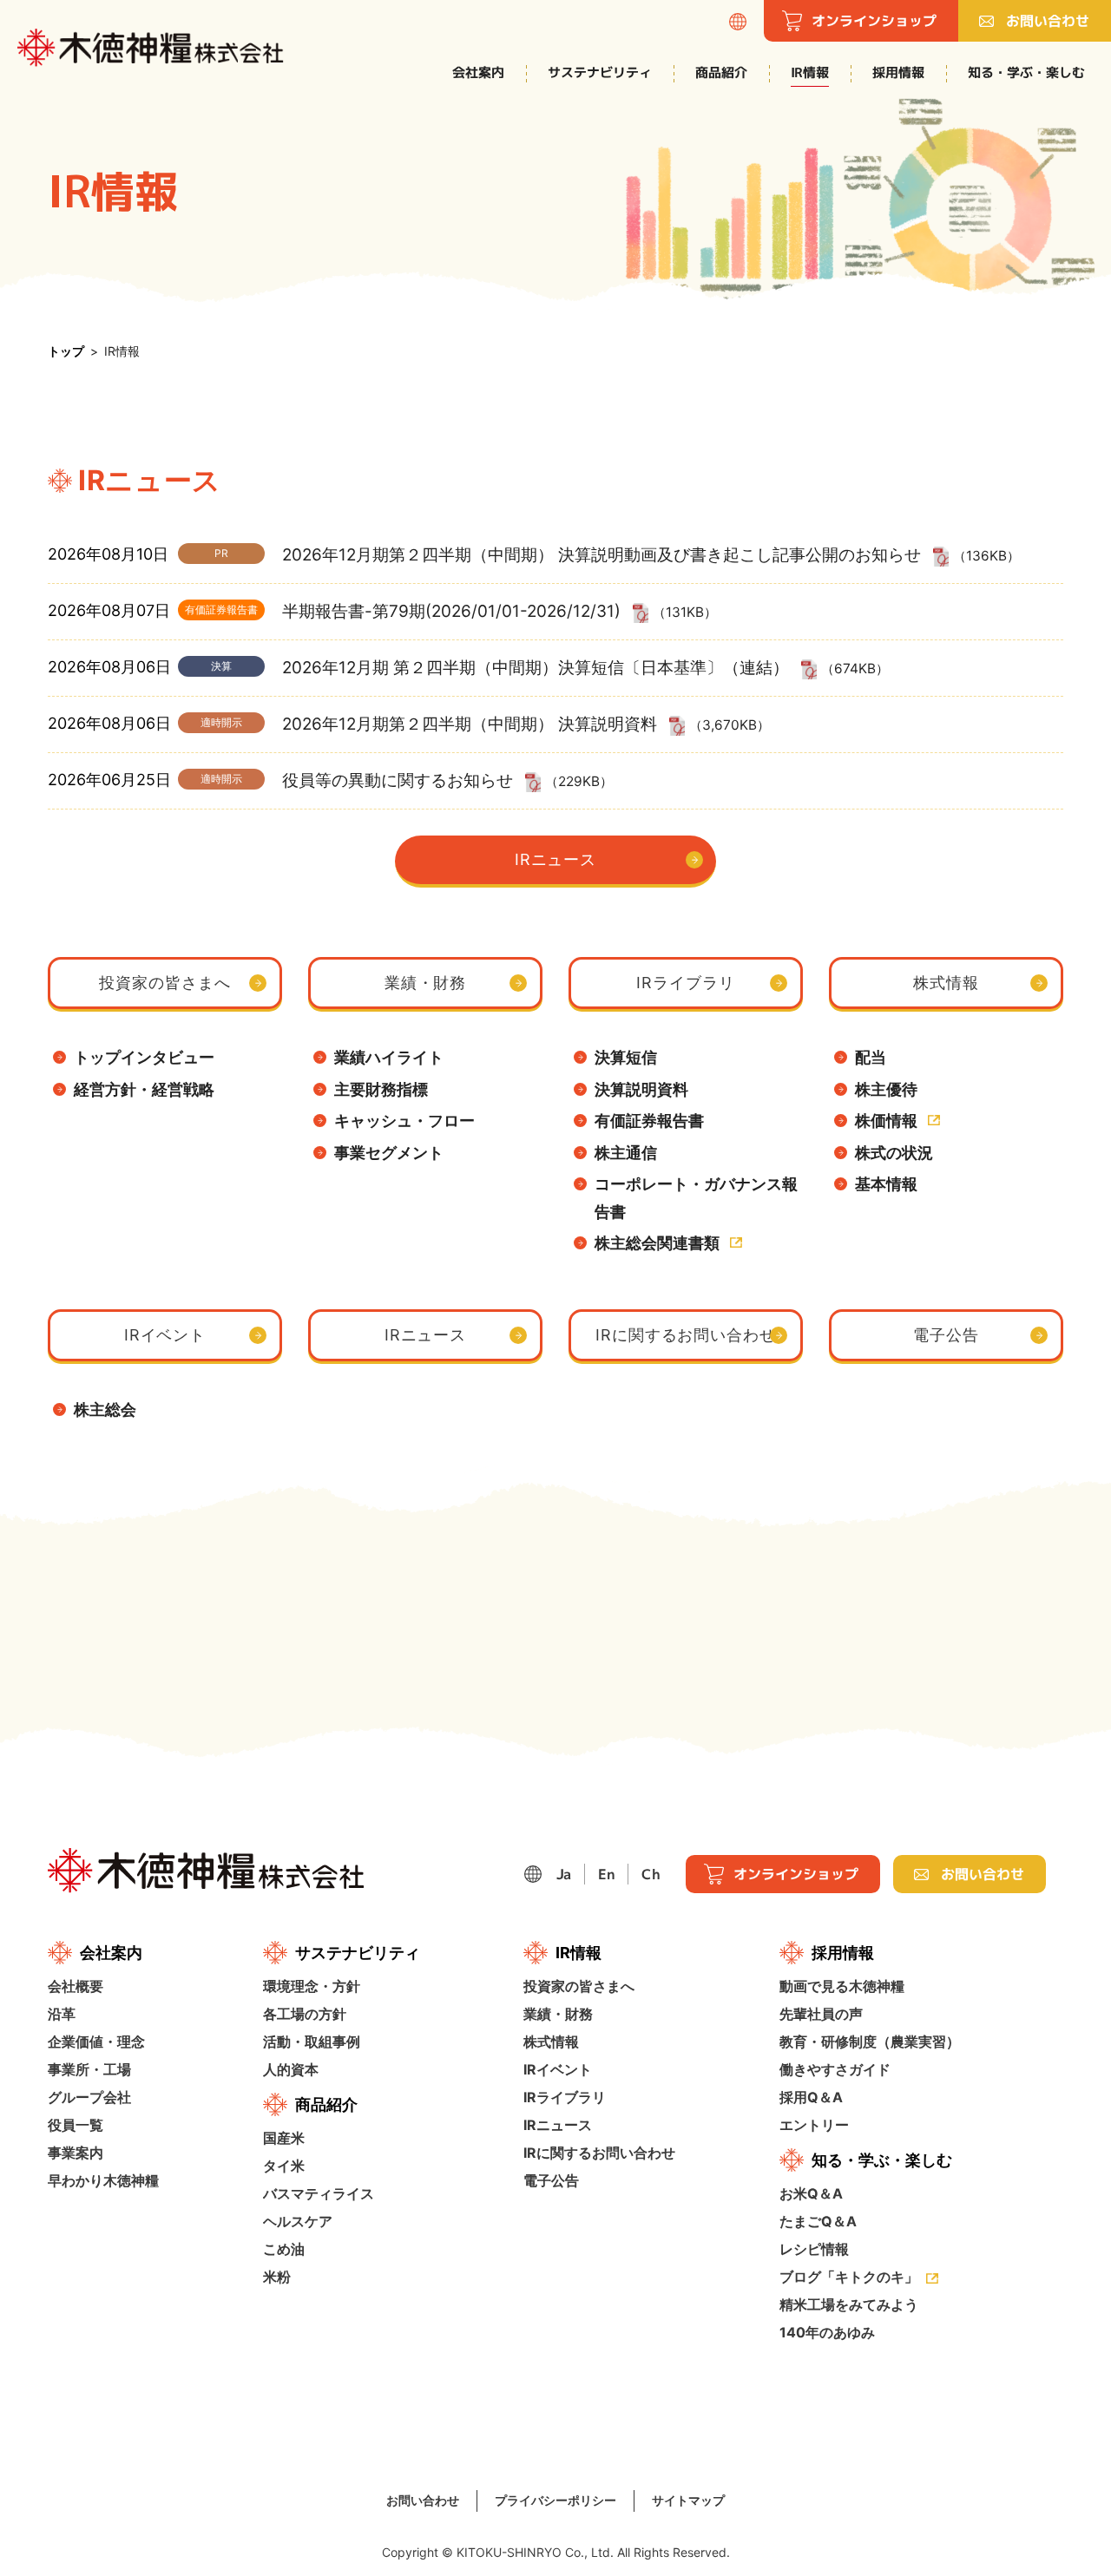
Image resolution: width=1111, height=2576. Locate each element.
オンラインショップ (874, 21)
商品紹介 (721, 72)
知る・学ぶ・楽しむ (1026, 72)
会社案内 (478, 72)
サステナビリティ (600, 72)
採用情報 (898, 72)
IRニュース (555, 859)
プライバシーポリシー (555, 2500)
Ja (564, 1874)
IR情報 (810, 72)
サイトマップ (688, 2500)
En (606, 1874)
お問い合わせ (1048, 21)
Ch (651, 1874)
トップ (66, 351)
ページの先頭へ (1076, 1774)
